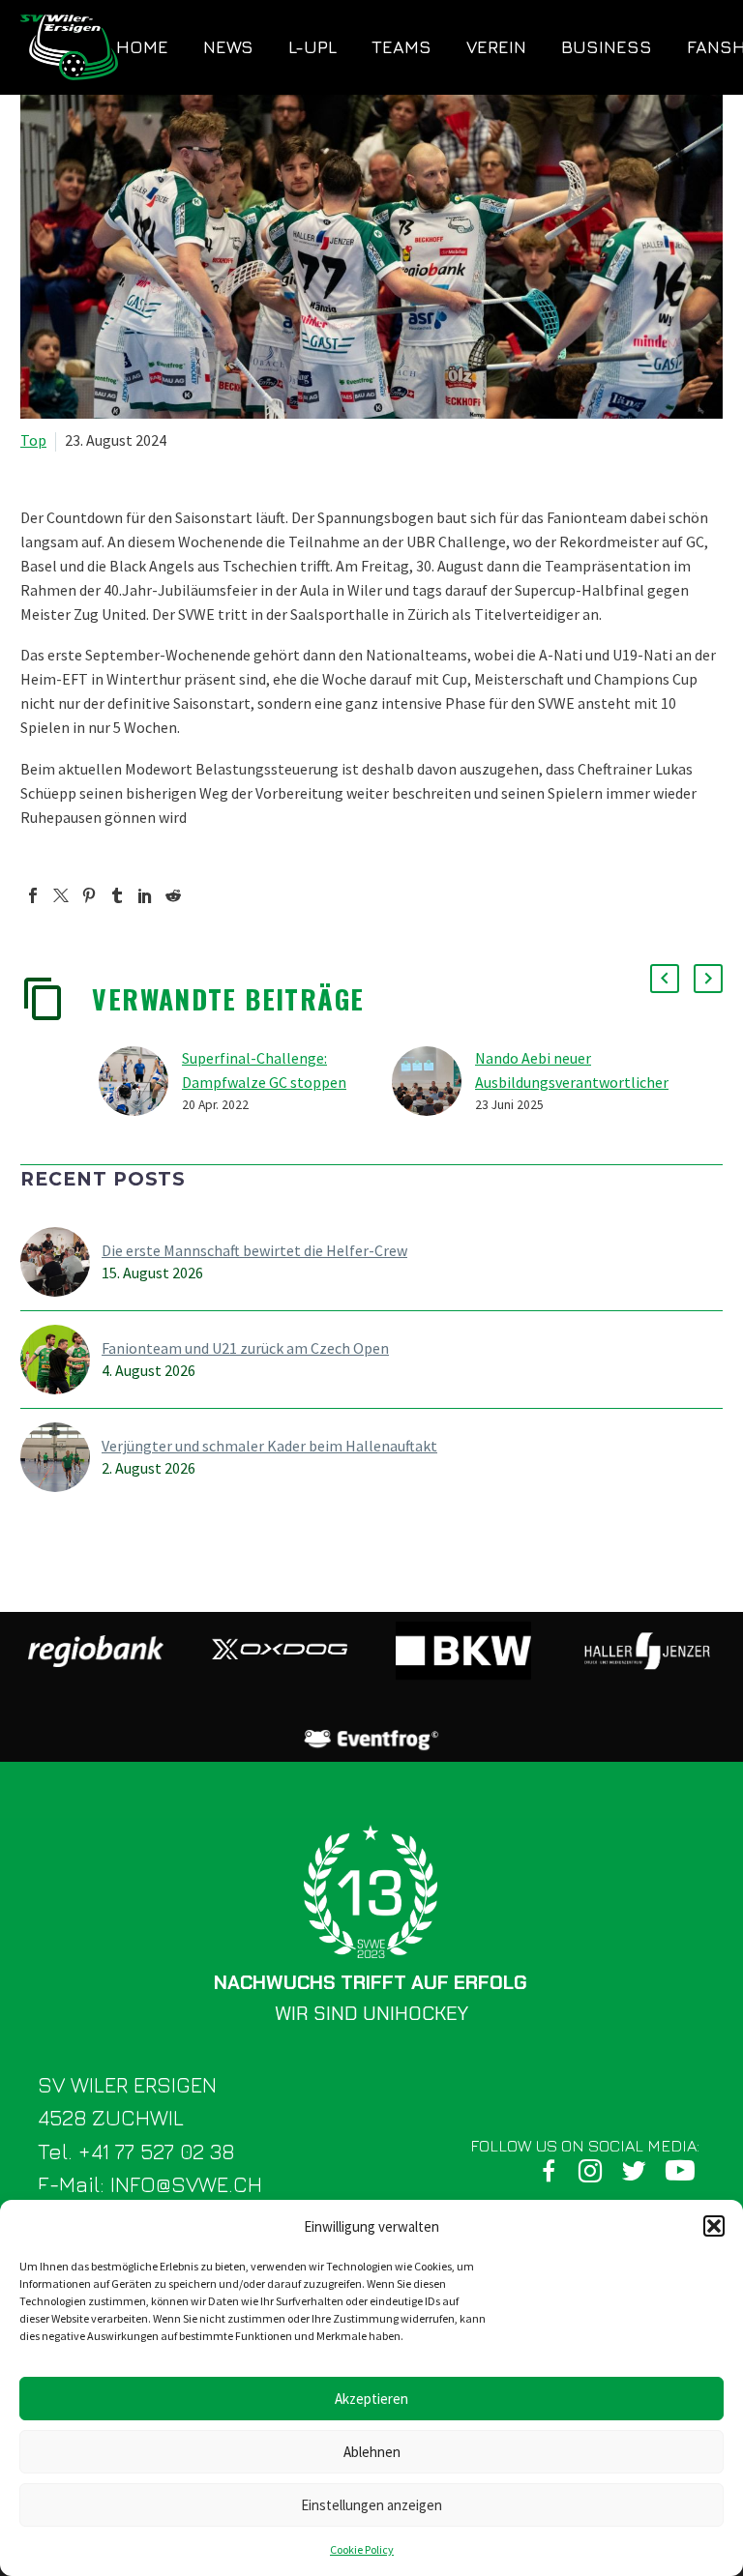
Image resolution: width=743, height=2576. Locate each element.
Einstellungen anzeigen (371, 2505)
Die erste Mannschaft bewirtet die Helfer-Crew (254, 1250)
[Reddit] (173, 895)
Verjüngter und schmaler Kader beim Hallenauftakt (269, 1446)
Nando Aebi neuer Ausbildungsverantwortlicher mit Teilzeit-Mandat (572, 1082)
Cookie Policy (362, 2549)
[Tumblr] (117, 895)
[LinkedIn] (145, 895)
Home (142, 47)
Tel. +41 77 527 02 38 (136, 2152)
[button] (714, 2226)
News (228, 47)
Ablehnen (372, 2452)
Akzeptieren (371, 2399)
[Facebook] (33, 895)
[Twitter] (61, 895)
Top (33, 440)
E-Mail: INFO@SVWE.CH (150, 2184)
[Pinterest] (89, 895)
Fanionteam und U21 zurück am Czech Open (245, 1348)
